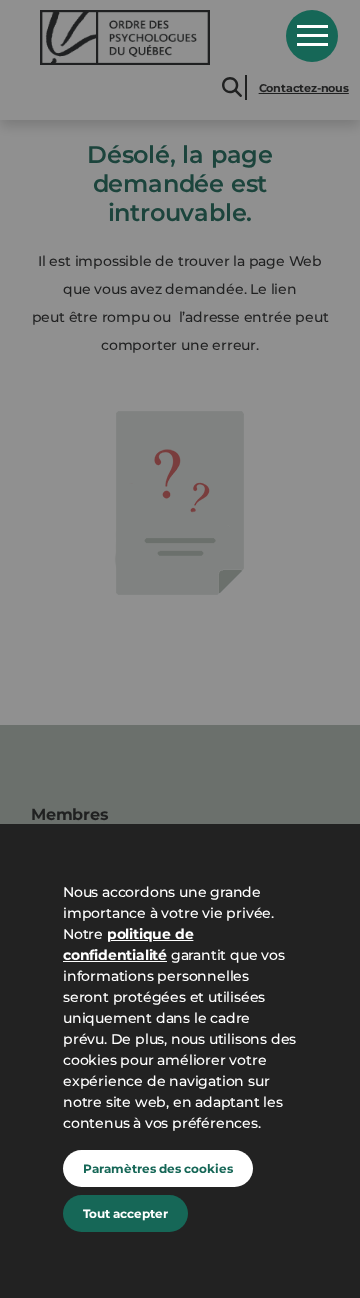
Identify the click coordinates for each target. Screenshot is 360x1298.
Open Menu (312, 36)
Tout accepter (125, 1213)
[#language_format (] (149, 37)
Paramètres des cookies (158, 1168)
